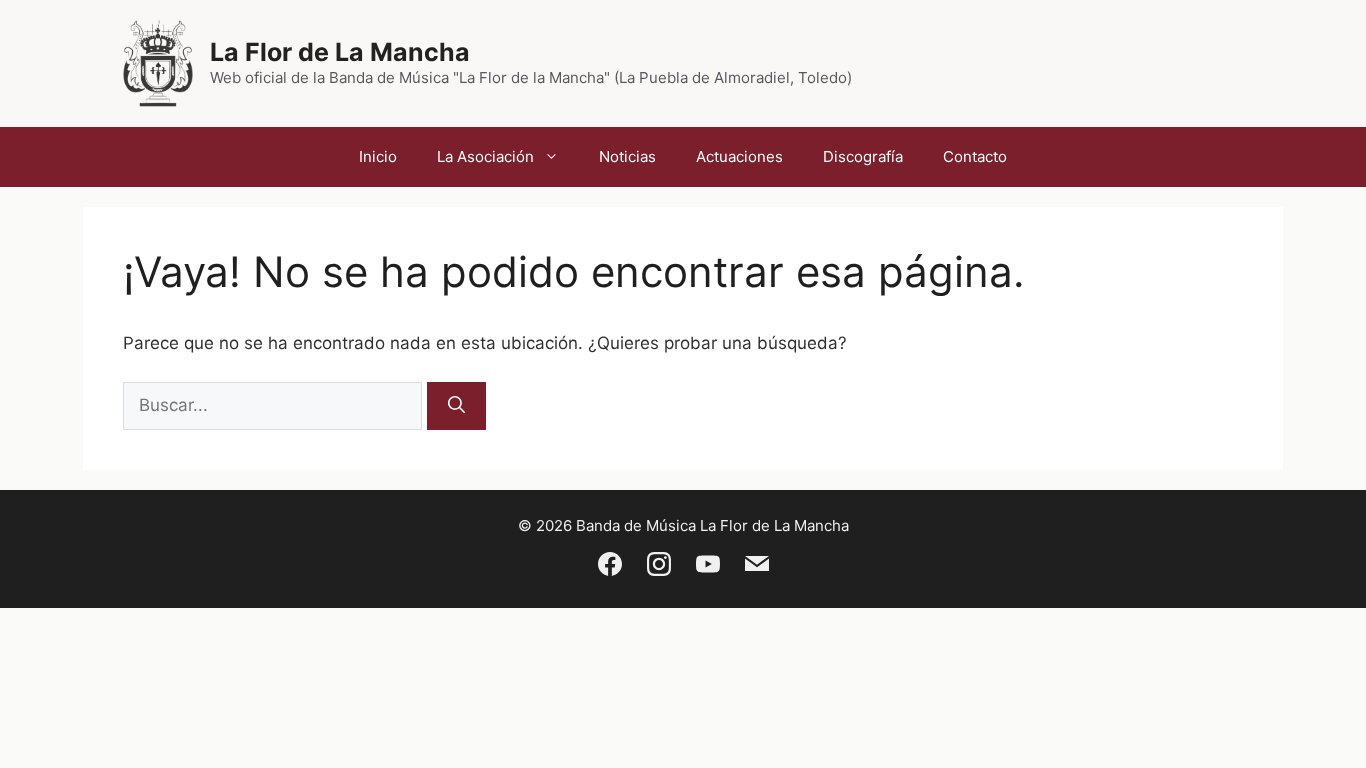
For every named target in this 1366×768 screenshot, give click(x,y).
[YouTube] (708, 567)
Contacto (975, 156)
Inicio (378, 156)
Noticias (627, 156)
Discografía (863, 156)
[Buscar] (456, 406)
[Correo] (757, 567)
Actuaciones (739, 156)
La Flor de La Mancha (340, 52)
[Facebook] (610, 567)
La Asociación (485, 156)
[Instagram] (659, 567)
